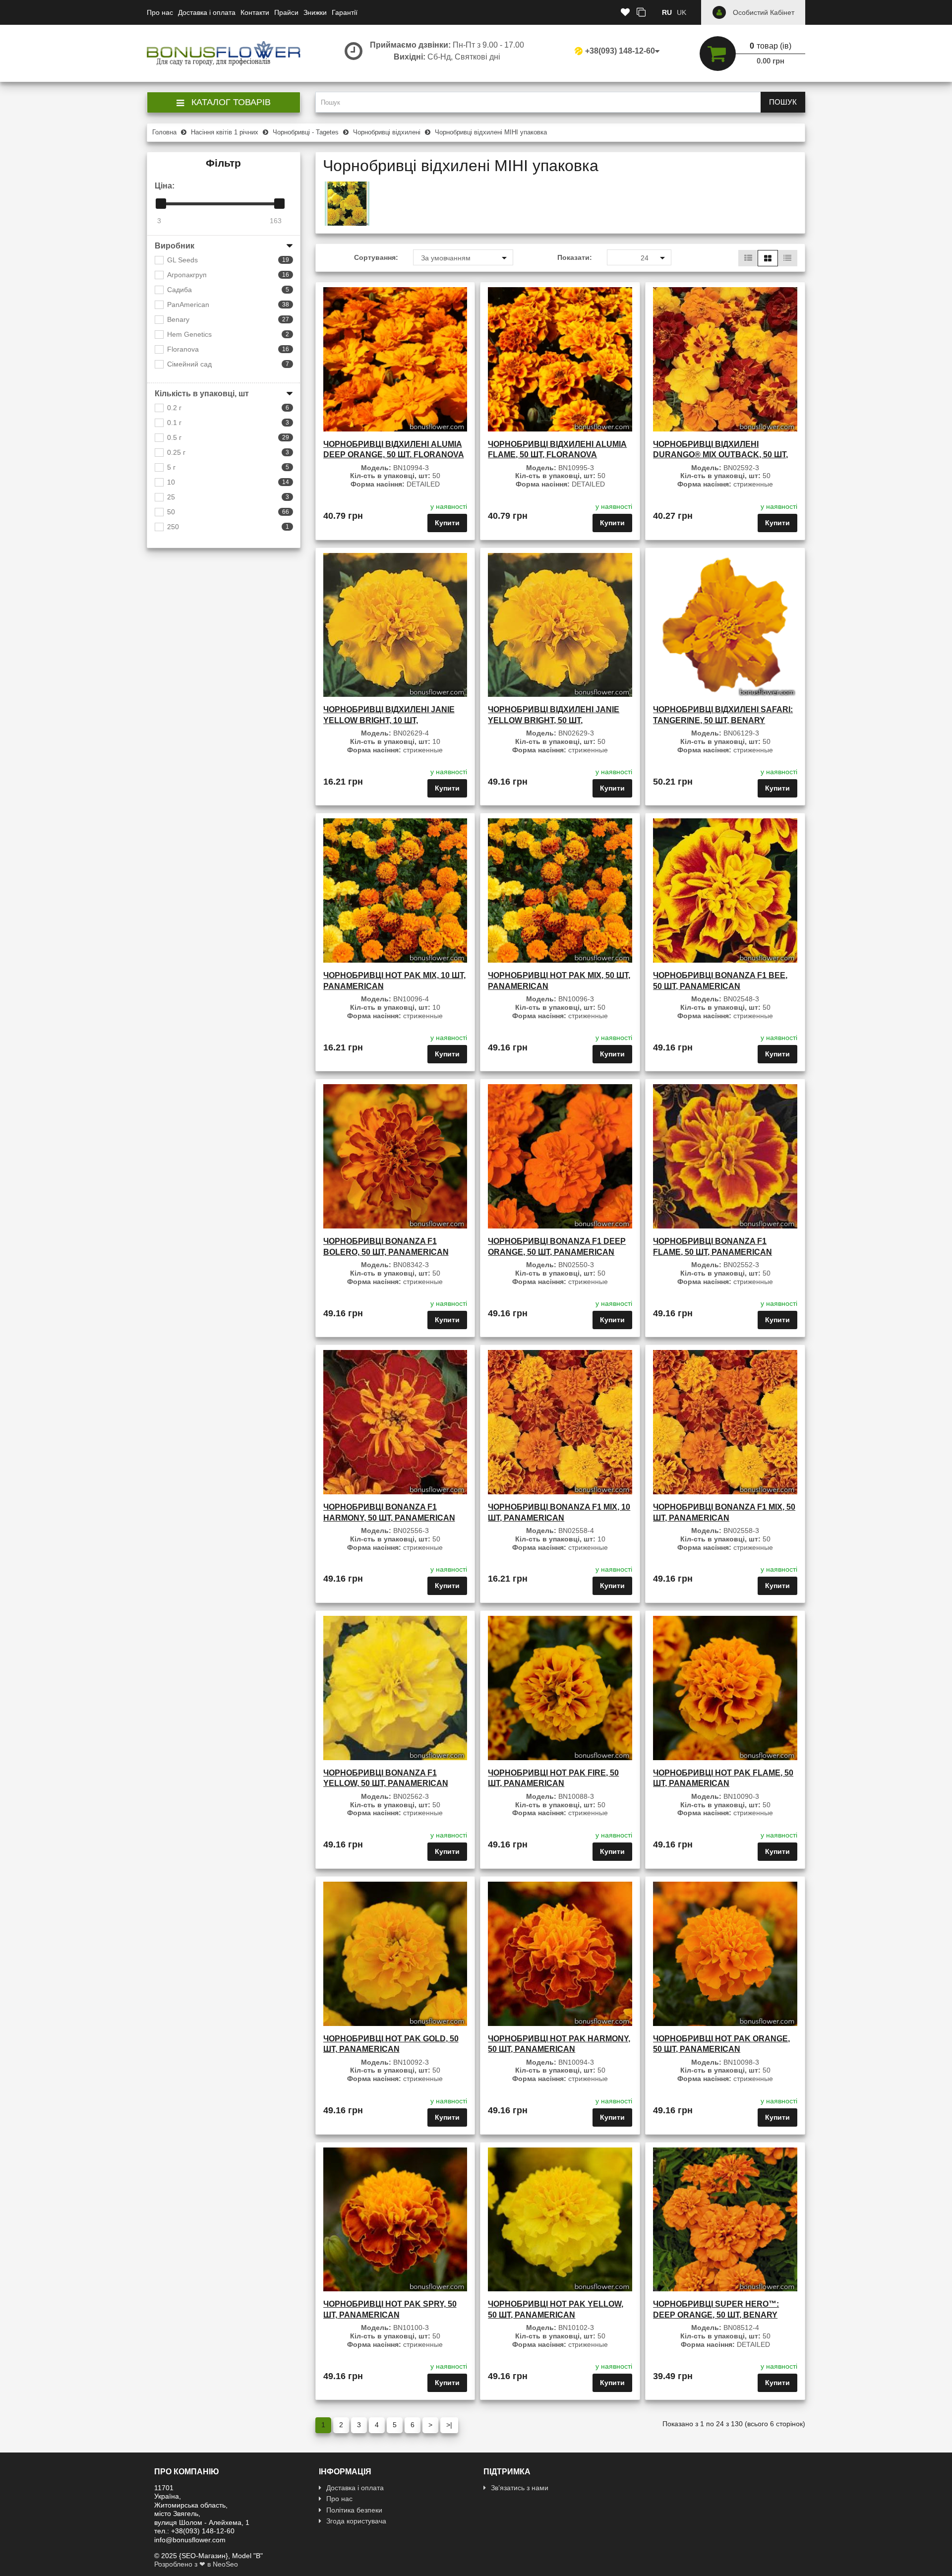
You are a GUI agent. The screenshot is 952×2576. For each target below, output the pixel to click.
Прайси (286, 12)
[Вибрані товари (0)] (625, 13)
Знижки (315, 12)
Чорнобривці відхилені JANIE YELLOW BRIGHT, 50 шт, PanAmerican (554, 720)
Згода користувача (356, 2521)
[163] (279, 204)
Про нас (160, 12)
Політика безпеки (354, 2510)
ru (667, 12)
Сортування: (376, 257)
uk (682, 12)
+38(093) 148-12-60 (620, 51)
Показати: (575, 257)
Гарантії (345, 12)
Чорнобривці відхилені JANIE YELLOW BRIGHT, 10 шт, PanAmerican (389, 720)
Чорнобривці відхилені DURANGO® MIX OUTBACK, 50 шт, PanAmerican (720, 455)
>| (449, 2425)
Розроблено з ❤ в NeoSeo (196, 2564)
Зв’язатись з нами (520, 2488)
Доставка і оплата (207, 12)
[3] (161, 204)
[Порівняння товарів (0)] (641, 13)
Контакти (255, 12)
